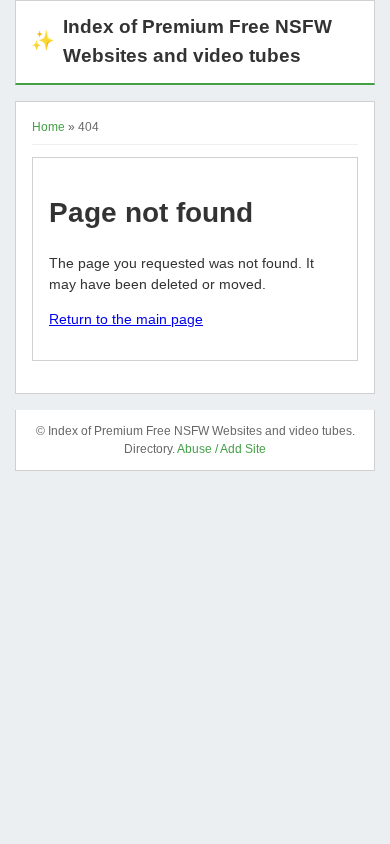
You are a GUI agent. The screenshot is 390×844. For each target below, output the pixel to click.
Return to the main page (126, 319)
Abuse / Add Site (221, 449)
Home (48, 127)
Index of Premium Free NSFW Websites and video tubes (181, 41)
